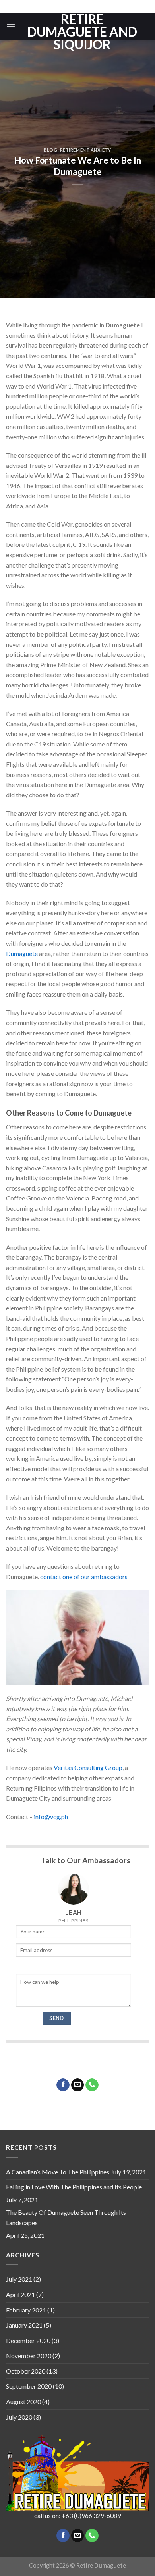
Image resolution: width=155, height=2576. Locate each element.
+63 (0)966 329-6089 (91, 2515)
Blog (50, 150)
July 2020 (19, 2417)
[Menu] (11, 26)
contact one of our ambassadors (84, 1577)
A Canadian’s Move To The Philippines (58, 2172)
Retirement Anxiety (86, 150)
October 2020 (26, 2371)
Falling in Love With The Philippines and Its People (74, 2187)
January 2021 (24, 2325)
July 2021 (19, 2279)
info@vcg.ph (51, 1817)
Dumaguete (22, 953)
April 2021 (20, 2294)
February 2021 (26, 2310)
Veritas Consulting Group (88, 1767)
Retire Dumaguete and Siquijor (82, 32)
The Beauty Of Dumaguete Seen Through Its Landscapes (66, 2217)
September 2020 (29, 2386)
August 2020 (23, 2402)
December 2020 (28, 2340)
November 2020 (29, 2356)
